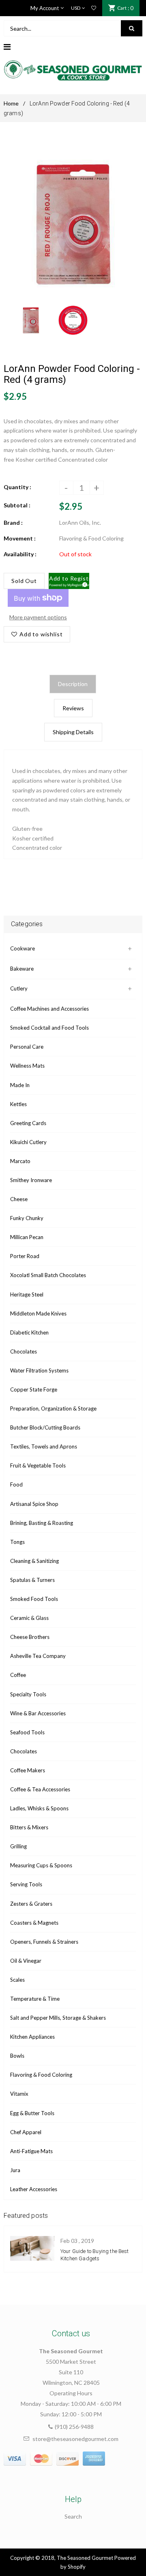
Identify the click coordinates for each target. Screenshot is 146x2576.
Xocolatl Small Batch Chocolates (48, 1275)
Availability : (20, 554)
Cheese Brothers (30, 1637)
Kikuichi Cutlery (28, 1142)
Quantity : (17, 487)
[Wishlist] (94, 8)
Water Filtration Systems (39, 1370)
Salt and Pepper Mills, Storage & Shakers (58, 2018)
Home (11, 103)
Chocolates (24, 1351)
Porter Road (25, 1256)
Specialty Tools (28, 1694)
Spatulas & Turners (32, 1580)
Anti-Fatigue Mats (31, 2151)
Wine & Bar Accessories (38, 1713)
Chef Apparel (26, 2132)
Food (16, 1484)
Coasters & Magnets (34, 1923)
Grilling (18, 1846)
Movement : (20, 538)
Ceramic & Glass (29, 1618)
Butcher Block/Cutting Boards (45, 1427)
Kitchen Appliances (32, 2037)
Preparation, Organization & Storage (53, 1408)
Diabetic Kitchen (29, 1332)
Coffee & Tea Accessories (40, 1789)
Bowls (17, 2056)
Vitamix (19, 2094)
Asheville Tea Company (38, 1656)
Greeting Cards (28, 1123)
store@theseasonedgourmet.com (75, 2439)
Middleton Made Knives (38, 1313)
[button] (69, 581)
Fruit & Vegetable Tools (38, 1465)
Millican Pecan (27, 1237)
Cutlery (19, 988)
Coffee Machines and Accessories (49, 1009)
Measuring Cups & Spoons (41, 1865)
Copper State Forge (34, 1389)
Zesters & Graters (31, 1904)
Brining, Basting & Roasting (42, 1523)
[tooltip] (84, 583)
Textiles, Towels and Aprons (44, 1446)
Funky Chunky (27, 1218)
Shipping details (73, 732)
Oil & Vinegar (26, 1961)
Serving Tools (26, 1884)
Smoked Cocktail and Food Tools (49, 1028)
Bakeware (22, 969)
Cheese (19, 1199)
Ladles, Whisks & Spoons (39, 1808)
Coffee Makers (28, 1770)
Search (73, 2516)
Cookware (23, 948)
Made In (20, 1085)
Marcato (20, 1161)
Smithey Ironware (31, 1180)
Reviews (73, 708)
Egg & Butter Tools (32, 2113)
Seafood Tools (27, 1732)
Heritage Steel (27, 1294)
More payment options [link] (38, 617)
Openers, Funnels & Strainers (44, 1942)
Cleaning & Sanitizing (34, 1561)
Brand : (13, 523)
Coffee (18, 1675)
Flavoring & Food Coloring (41, 2075)
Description (73, 684)
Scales (17, 1980)
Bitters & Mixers (29, 1827)
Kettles (18, 1104)
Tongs (17, 1542)
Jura (15, 2170)
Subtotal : (17, 505)
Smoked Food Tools (34, 1599)
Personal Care (27, 1047)
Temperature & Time (35, 1999)
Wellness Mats (27, 1066)
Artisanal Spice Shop (34, 1504)
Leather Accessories (34, 2189)
